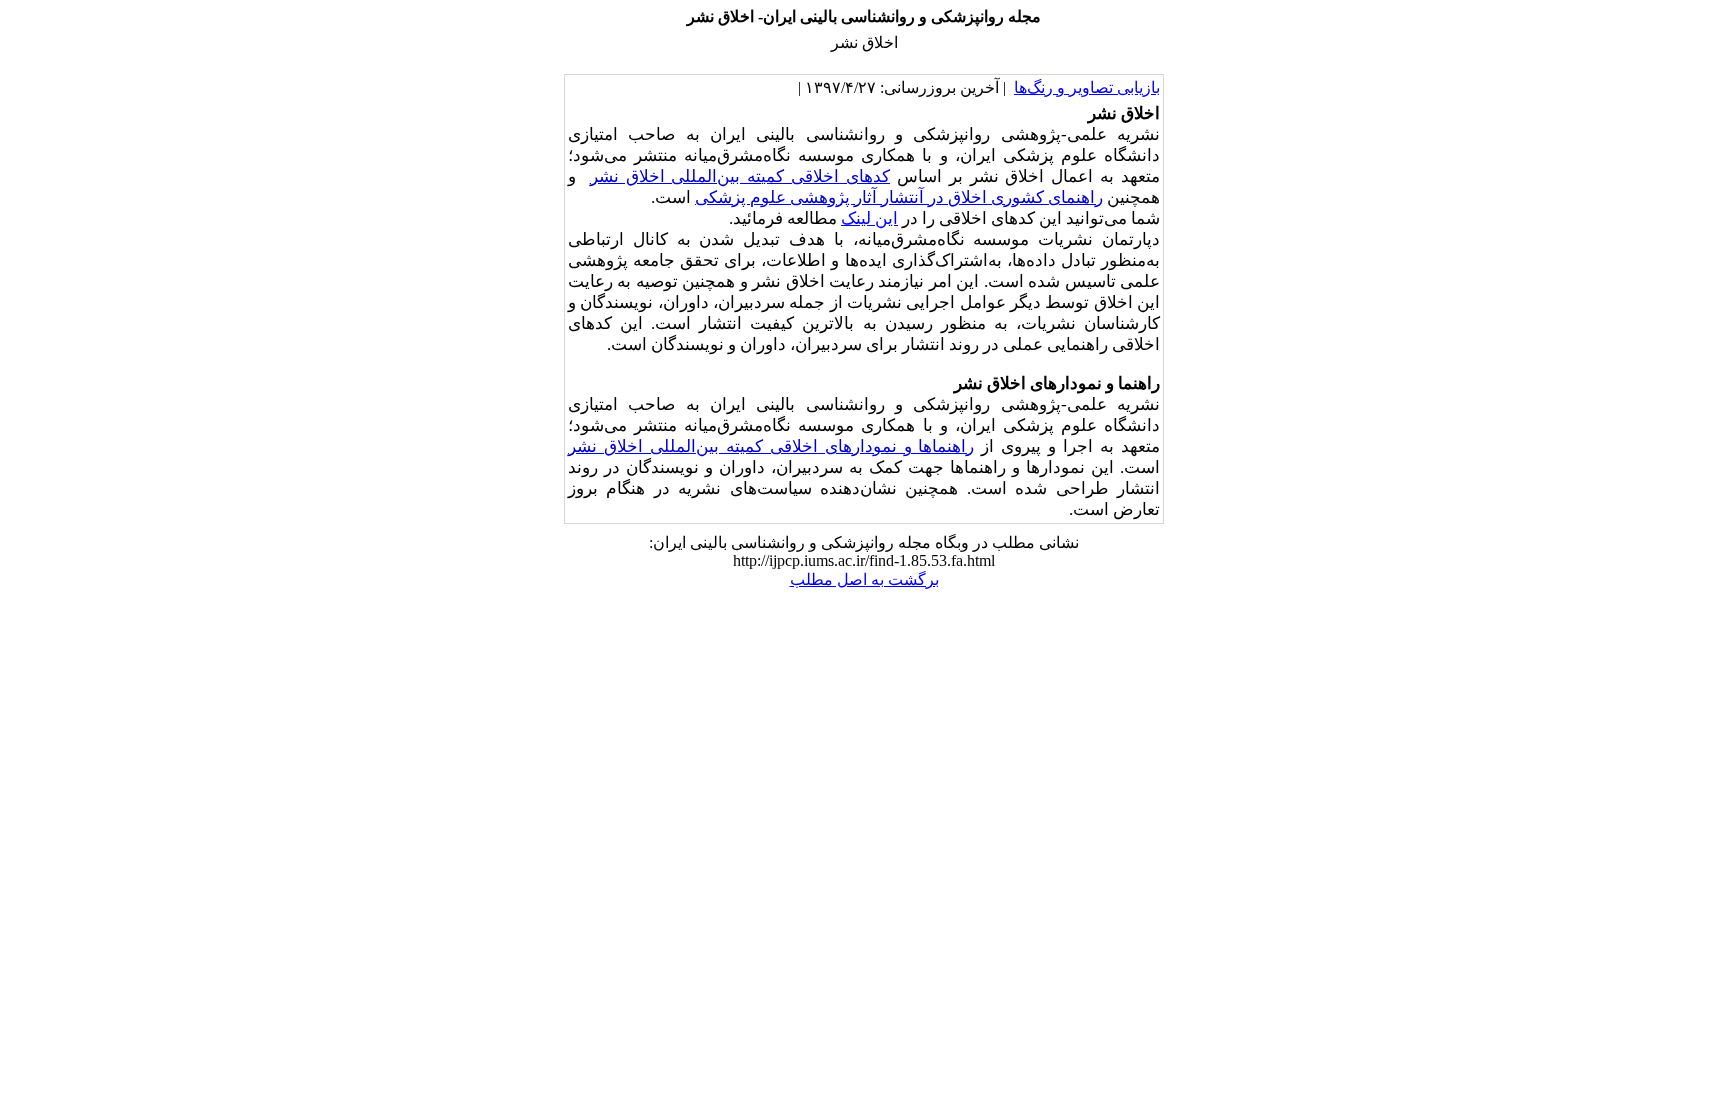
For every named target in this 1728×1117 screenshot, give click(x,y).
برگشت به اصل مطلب (864, 579)
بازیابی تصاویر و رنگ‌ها (1087, 87)
